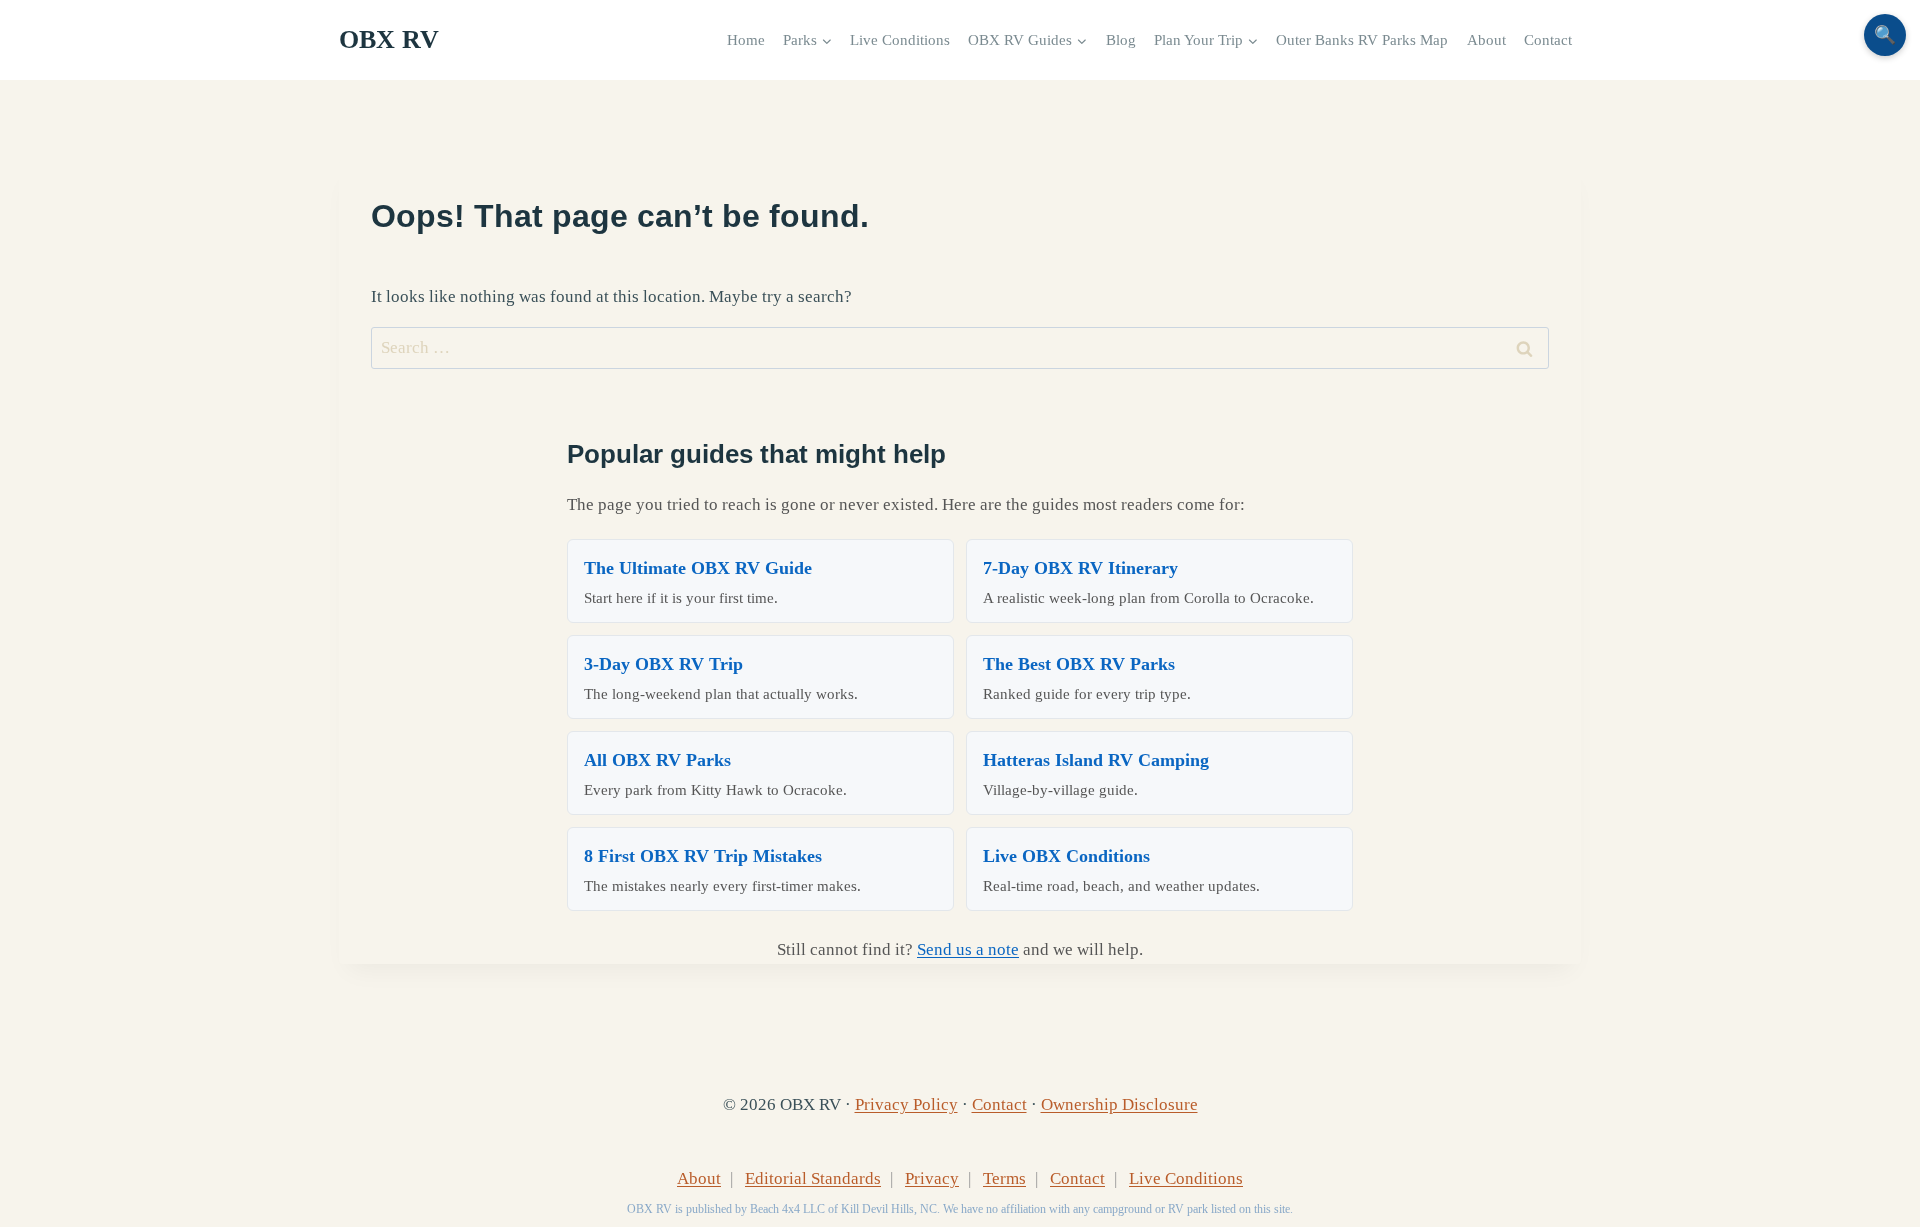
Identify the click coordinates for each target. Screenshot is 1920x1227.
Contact (1548, 39)
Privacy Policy (906, 1104)
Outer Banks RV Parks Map (1362, 39)
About (1486, 39)
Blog (1121, 39)
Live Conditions (900, 39)
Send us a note (968, 949)
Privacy (932, 1178)
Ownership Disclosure (1119, 1104)
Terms (1004, 1178)
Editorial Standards (813, 1178)
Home (746, 39)
